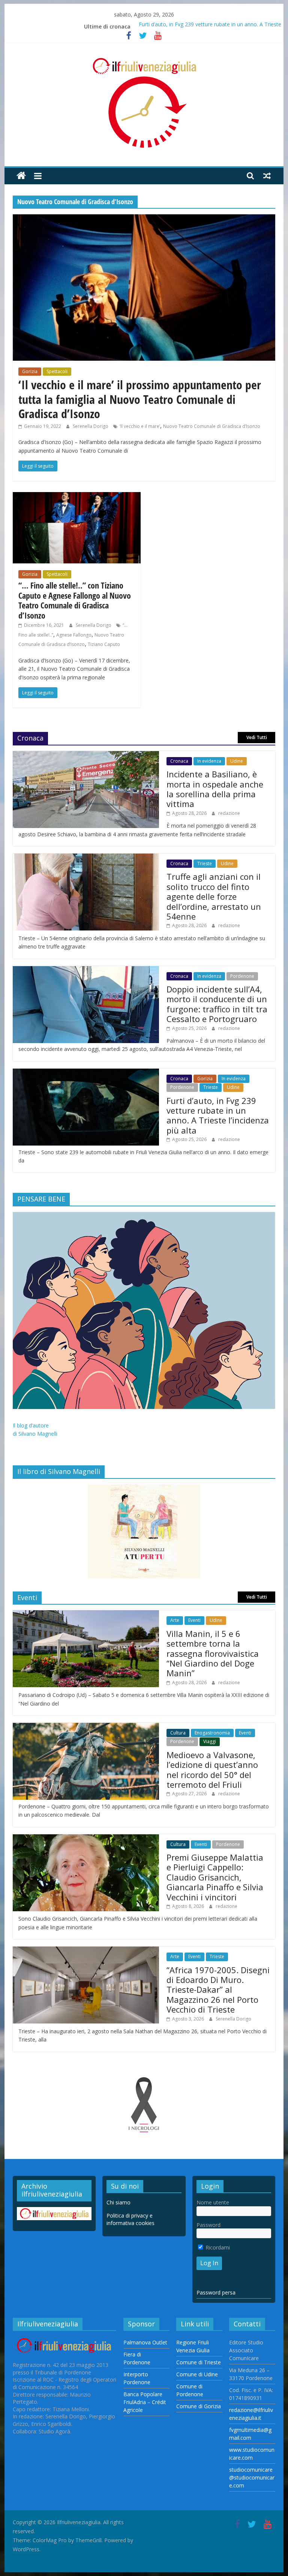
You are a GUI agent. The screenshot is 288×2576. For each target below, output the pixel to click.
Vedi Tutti (257, 737)
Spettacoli (57, 371)
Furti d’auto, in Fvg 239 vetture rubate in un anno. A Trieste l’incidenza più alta (218, 1115)
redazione (229, 813)
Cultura (178, 1733)
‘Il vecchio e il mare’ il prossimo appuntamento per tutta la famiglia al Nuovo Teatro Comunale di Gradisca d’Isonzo (140, 399)
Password (208, 2225)
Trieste (205, 863)
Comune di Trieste (199, 2362)
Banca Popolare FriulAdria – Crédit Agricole (145, 2402)
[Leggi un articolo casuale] (267, 176)
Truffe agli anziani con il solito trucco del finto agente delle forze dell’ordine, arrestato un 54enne (214, 896)
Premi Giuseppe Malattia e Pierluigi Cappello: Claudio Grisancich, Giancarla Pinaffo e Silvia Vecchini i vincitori (215, 1877)
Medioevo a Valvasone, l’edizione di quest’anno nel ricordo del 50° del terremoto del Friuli (212, 1770)
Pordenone (242, 976)
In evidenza (209, 761)
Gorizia (30, 371)
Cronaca (179, 761)
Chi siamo (118, 2202)
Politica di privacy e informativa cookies (130, 2219)
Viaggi (210, 1741)
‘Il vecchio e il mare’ (140, 426)
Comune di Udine (197, 2374)
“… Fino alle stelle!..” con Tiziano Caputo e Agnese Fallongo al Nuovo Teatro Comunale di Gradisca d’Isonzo (75, 600)
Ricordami (217, 2247)
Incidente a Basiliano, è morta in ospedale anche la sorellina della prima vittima (215, 789)
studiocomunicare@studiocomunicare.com (252, 2477)
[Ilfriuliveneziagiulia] (21, 176)
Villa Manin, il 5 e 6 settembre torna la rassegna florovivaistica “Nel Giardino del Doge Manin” (213, 1653)
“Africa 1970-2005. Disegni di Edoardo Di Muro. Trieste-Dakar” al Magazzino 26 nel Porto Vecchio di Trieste (218, 1990)
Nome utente (213, 2202)
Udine (237, 761)
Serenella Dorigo (91, 426)
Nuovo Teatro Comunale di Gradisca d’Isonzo (212, 426)
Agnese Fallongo (74, 635)
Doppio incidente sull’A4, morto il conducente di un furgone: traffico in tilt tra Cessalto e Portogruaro (217, 1004)
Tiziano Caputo (104, 644)
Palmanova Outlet (145, 2342)
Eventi (194, 1620)
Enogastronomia (212, 1733)
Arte (175, 1620)
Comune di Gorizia (199, 2406)
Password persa (216, 2292)
